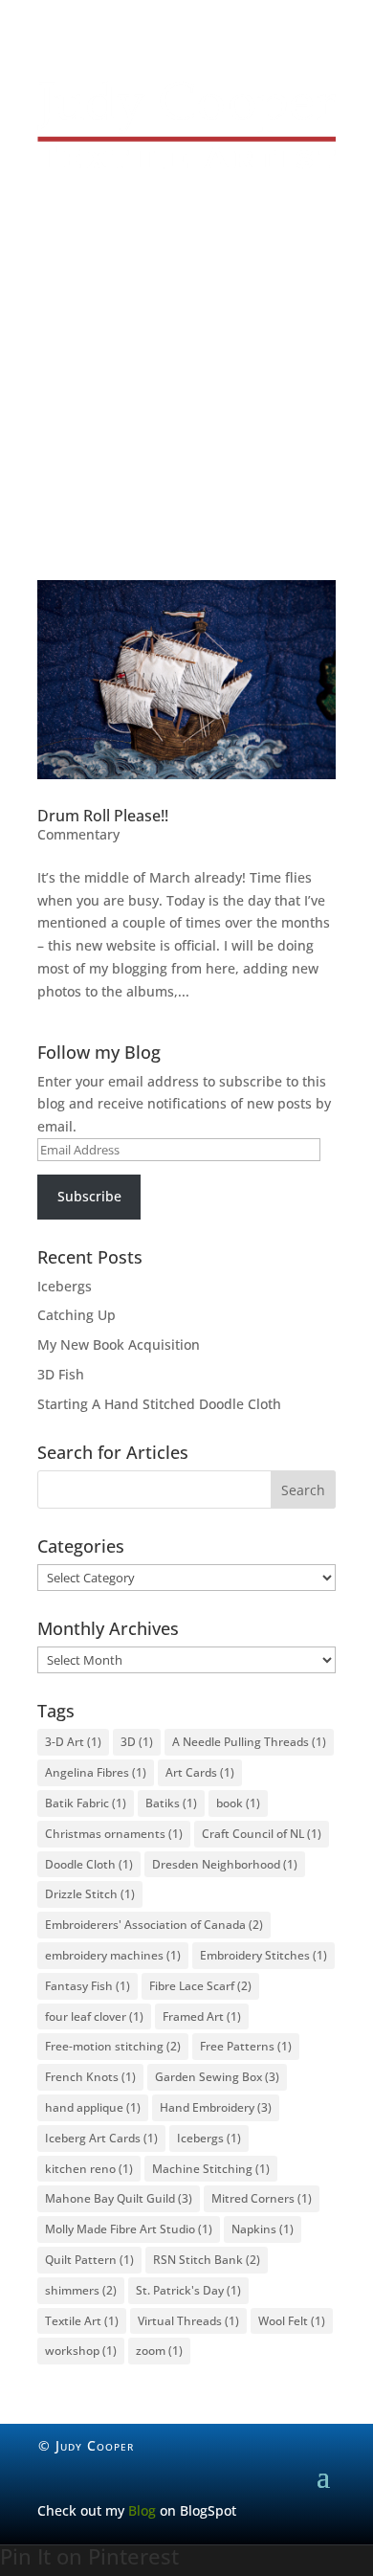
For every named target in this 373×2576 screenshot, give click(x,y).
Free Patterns (246, 2046)
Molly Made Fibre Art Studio (129, 2229)
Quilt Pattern (89, 2260)
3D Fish (61, 1374)
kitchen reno (89, 2169)
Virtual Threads (188, 2321)
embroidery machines (113, 1955)
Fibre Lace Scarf (200, 1986)
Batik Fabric (86, 1803)
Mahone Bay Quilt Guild (119, 2198)
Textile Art (82, 2321)
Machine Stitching (211, 2169)
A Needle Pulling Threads (249, 1742)
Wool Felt (292, 2321)
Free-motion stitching (113, 2046)
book (238, 1803)
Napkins (263, 2229)
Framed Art (202, 2016)
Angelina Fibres (96, 1772)
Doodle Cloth (89, 1864)
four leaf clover (94, 2016)
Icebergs (65, 1286)
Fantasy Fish (88, 1986)
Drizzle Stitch (90, 1894)
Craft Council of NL (262, 1834)
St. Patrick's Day (188, 2290)
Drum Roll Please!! (103, 816)
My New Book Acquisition (119, 1344)
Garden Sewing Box (217, 2077)
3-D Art (73, 1742)
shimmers (81, 2290)
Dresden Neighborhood (225, 1864)
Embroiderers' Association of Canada (154, 1925)
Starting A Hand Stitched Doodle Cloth (159, 1404)
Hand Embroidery (216, 2107)
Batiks (171, 1803)
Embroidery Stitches (263, 1955)
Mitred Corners (262, 2198)
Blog (142, 2510)
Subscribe (89, 1196)
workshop (81, 2351)
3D (137, 1742)
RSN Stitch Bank (207, 2260)
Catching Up (77, 1315)
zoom (159, 2351)
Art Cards (200, 1772)
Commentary (78, 834)
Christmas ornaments (114, 1834)
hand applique (93, 2107)
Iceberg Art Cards (101, 2138)
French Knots (90, 2077)
